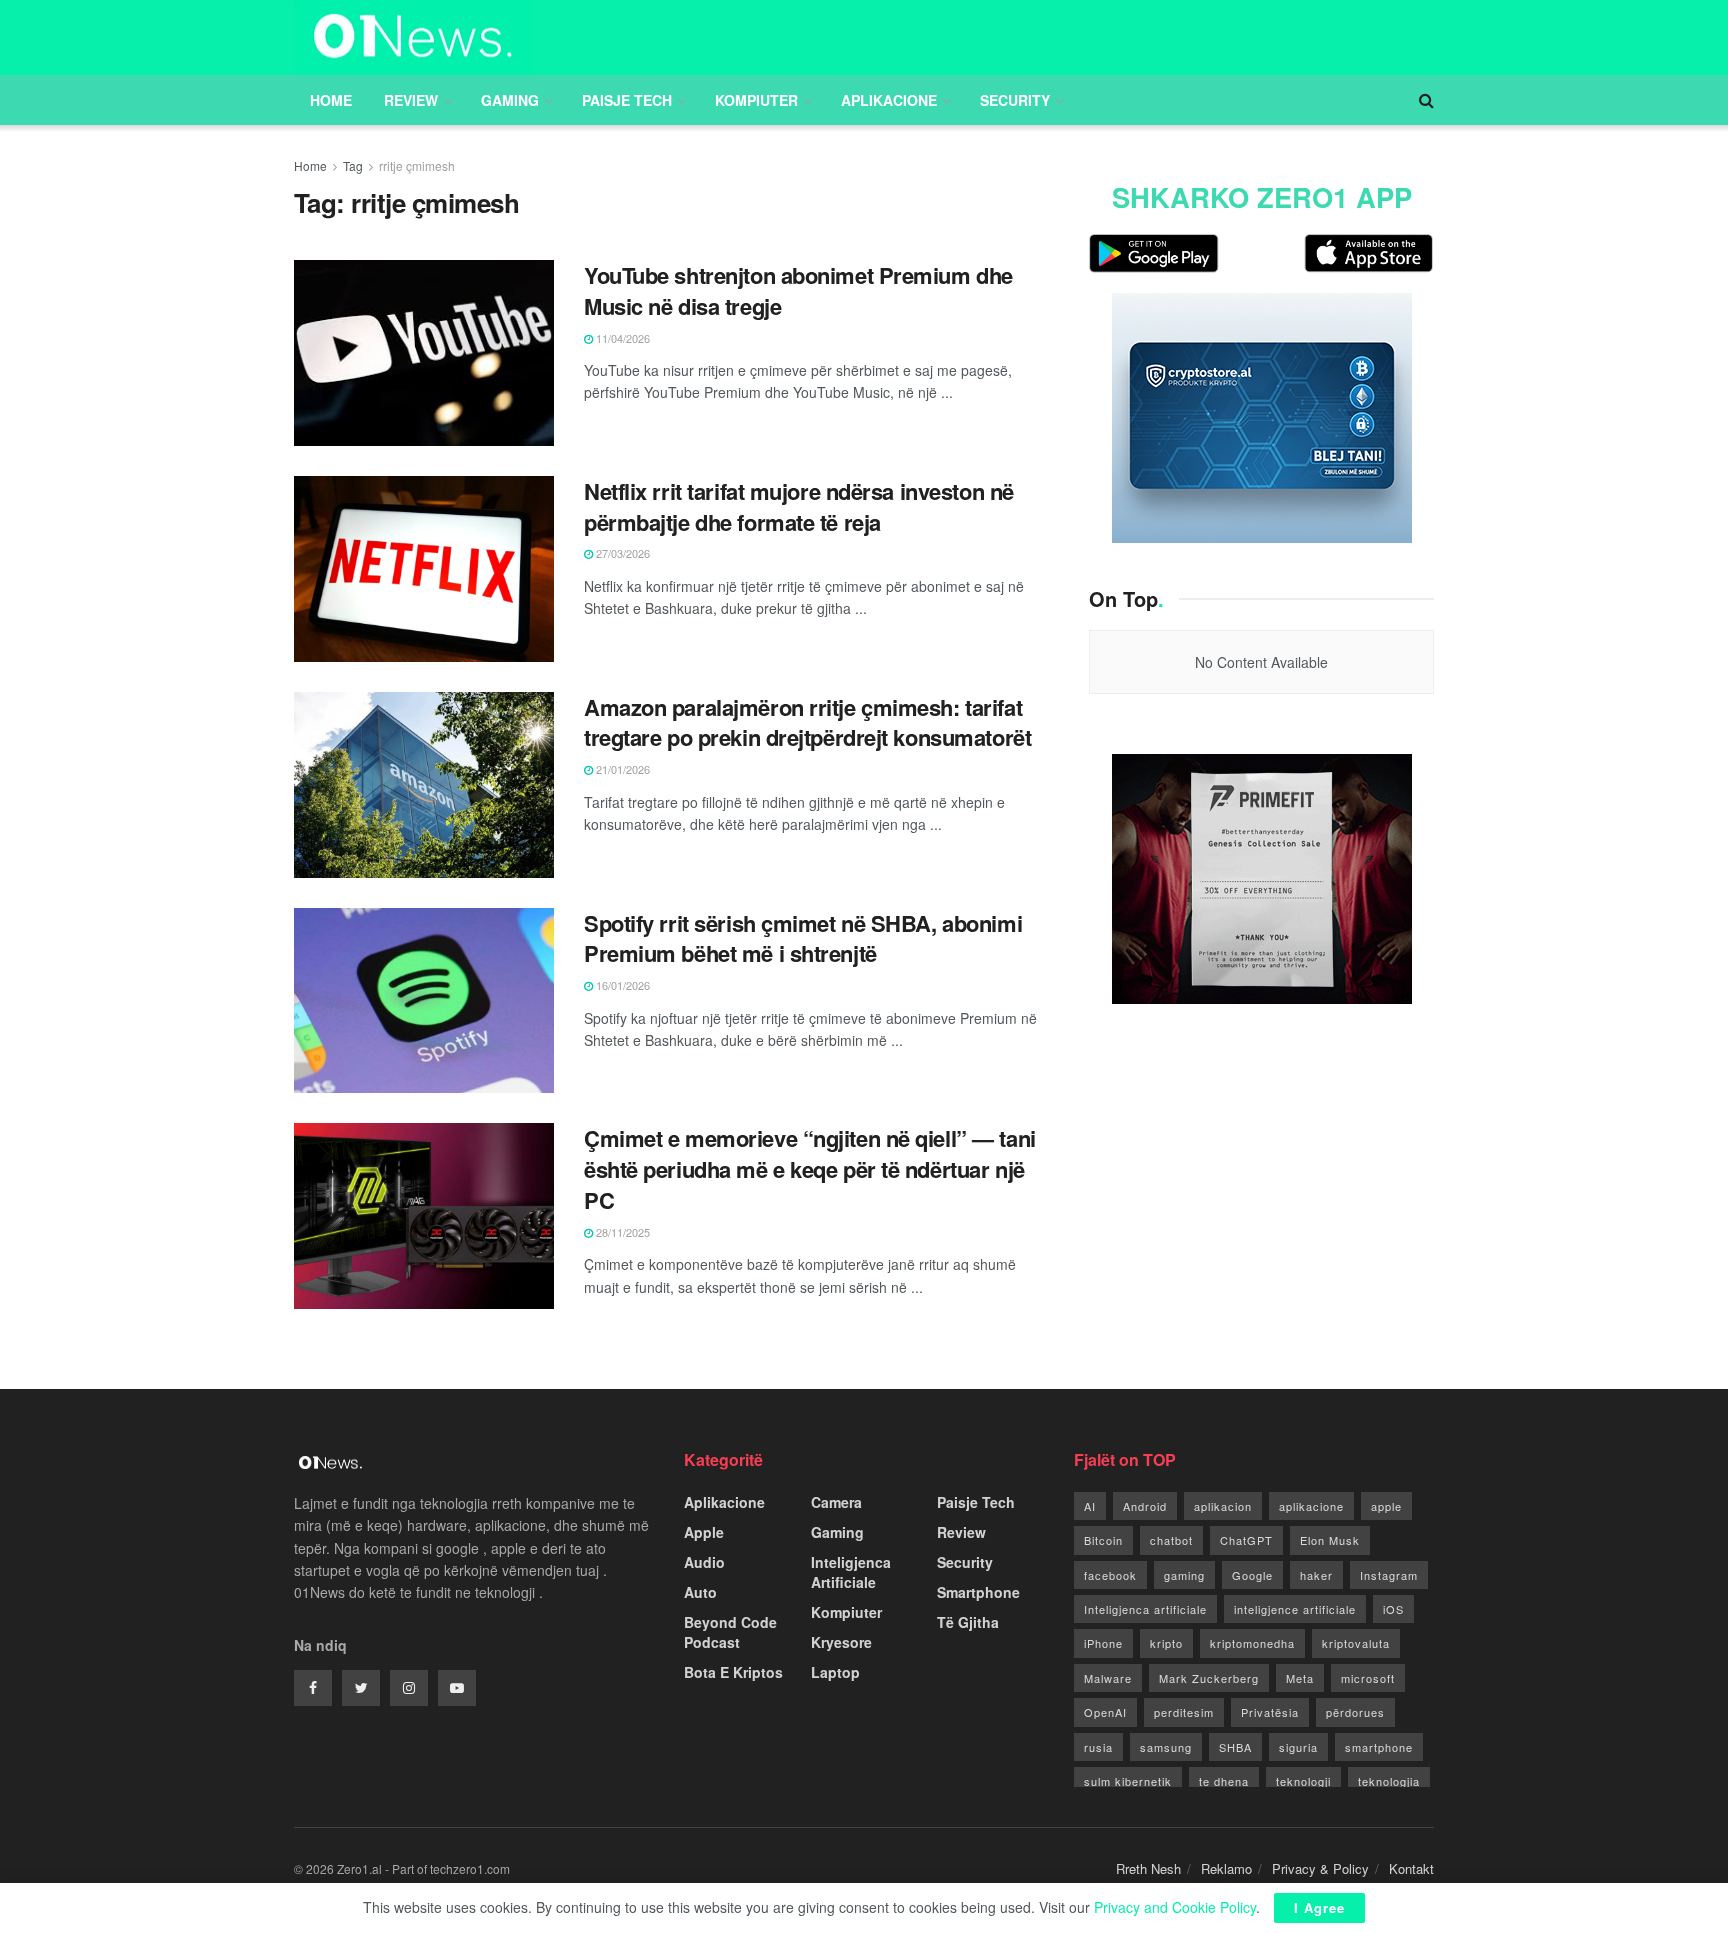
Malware (1108, 1678)
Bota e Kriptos (733, 1672)
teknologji (1303, 1781)
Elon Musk (1330, 1540)
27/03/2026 (621, 553)
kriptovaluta (1356, 1643)
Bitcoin (1103, 1540)
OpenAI (1105, 1712)
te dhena (1224, 1781)
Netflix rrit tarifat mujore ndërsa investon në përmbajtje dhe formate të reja (799, 506)
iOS (1393, 1609)
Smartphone (978, 1592)
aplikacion (1223, 1506)
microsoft (1368, 1678)
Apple (704, 1532)
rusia (1098, 1747)
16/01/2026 (621, 985)
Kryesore (841, 1642)
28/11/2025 (621, 1232)
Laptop (835, 1672)
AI (1090, 1506)
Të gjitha (968, 1622)
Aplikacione (889, 100)
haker (1316, 1575)
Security (1015, 100)
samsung (1166, 1747)
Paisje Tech (627, 100)
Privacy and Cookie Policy (1175, 1907)
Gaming (510, 100)
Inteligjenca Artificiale (851, 1572)
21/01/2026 (621, 769)
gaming (1184, 1575)
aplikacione (1311, 1506)
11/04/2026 (621, 338)
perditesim (1184, 1712)
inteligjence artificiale (1295, 1609)
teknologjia (1389, 1781)
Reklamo (1226, 1868)
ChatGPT (1246, 1540)
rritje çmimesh (417, 165)
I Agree (1319, 1907)
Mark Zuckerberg (1209, 1678)
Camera (836, 1502)
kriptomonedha (1252, 1643)
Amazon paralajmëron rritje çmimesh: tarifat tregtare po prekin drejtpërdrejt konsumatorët (807, 722)
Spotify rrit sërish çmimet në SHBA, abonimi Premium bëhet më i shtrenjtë (803, 938)
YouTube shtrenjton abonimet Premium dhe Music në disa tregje (798, 290)
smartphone (1379, 1747)
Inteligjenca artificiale (1145, 1609)
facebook (1110, 1575)
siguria (1298, 1747)
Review (411, 100)
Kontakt (1411, 1868)
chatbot (1171, 1540)
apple (1386, 1506)
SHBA (1235, 1747)
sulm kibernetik (1128, 1781)
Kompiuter (756, 100)
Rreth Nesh (1148, 1868)
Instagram (1389, 1575)
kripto (1166, 1643)
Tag (353, 165)
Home (331, 100)
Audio (704, 1562)
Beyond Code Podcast (730, 1632)
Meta (1300, 1678)
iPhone (1103, 1643)
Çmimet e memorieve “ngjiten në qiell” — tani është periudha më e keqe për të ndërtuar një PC (810, 1169)
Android (1145, 1506)
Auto (700, 1592)
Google (1252, 1575)
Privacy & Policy (1320, 1868)
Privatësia (1270, 1712)
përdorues (1355, 1712)
